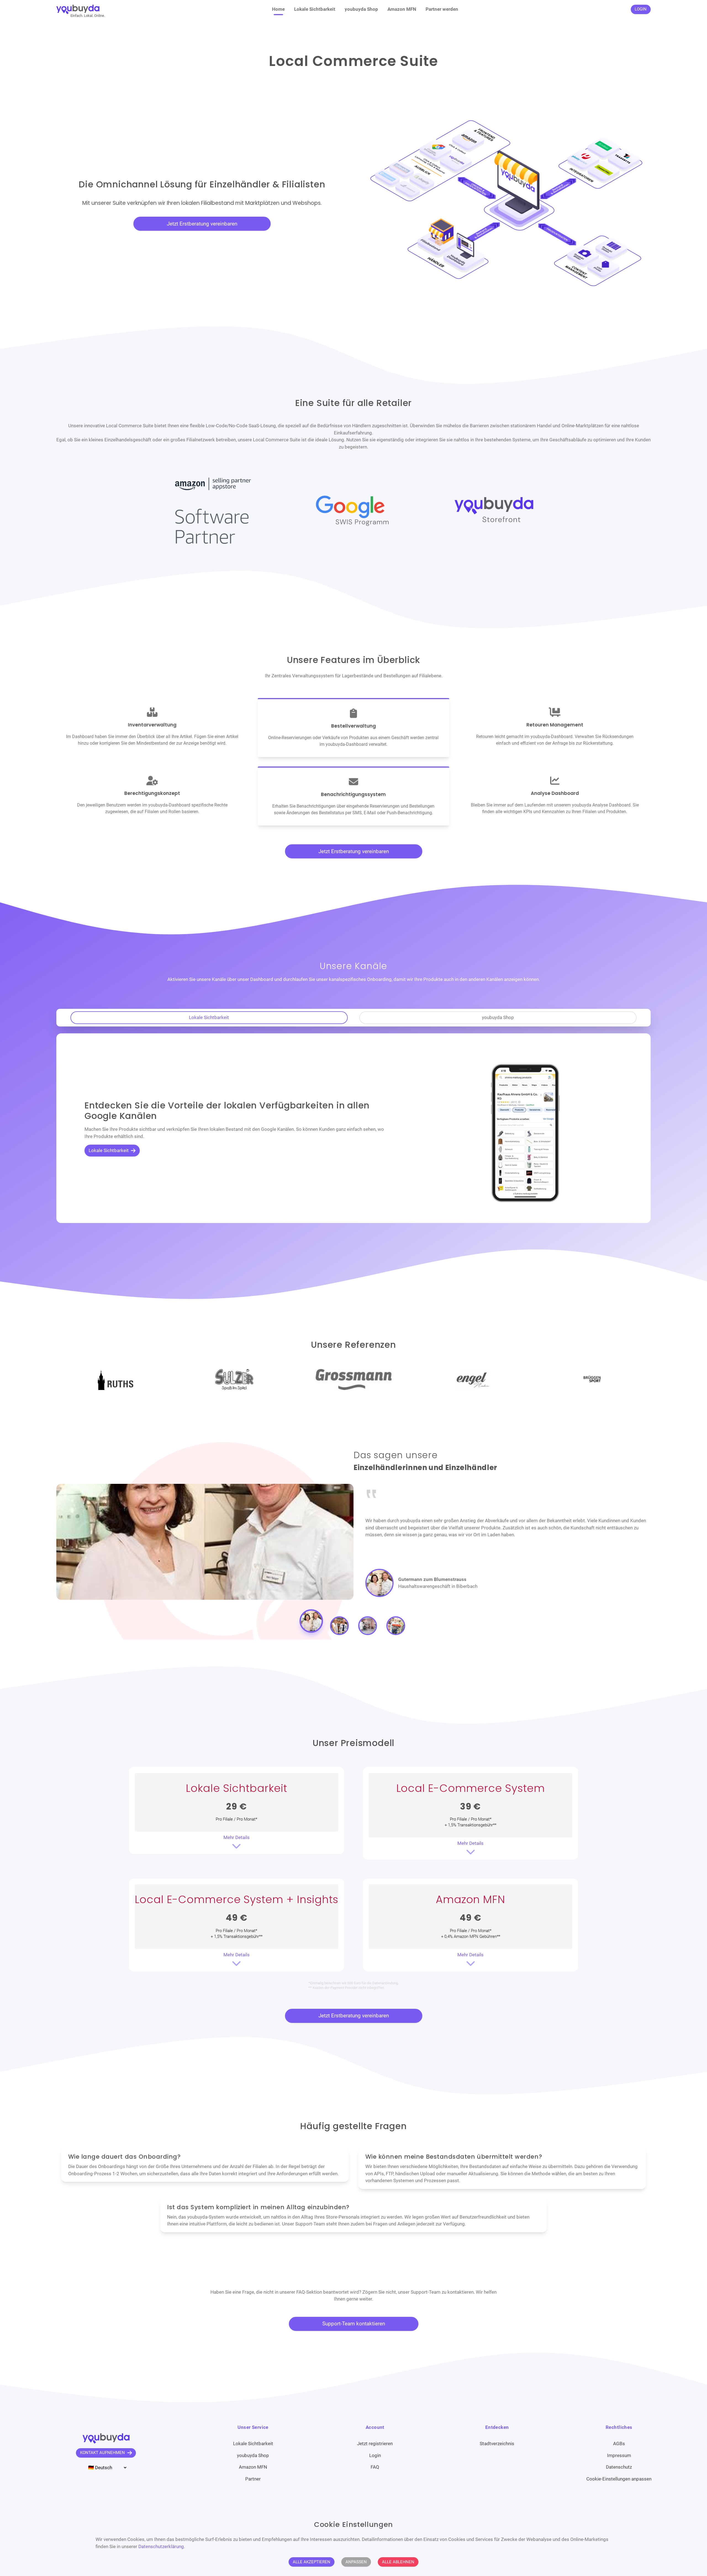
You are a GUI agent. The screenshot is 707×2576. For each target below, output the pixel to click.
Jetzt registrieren (375, 2444)
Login (375, 2455)
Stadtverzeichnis (497, 2444)
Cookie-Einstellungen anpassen (619, 2479)
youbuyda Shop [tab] (498, 1017)
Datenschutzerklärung (161, 2546)
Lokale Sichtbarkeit (315, 9)
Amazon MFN (402, 9)
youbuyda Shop (361, 9)
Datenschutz (619, 2467)
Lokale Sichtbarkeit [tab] (209, 1017)
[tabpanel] (353, 1128)
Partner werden (442, 9)
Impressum (619, 2455)
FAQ (375, 2467)
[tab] (311, 1626)
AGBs (619, 2444)
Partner (253, 2479)
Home (278, 9)
